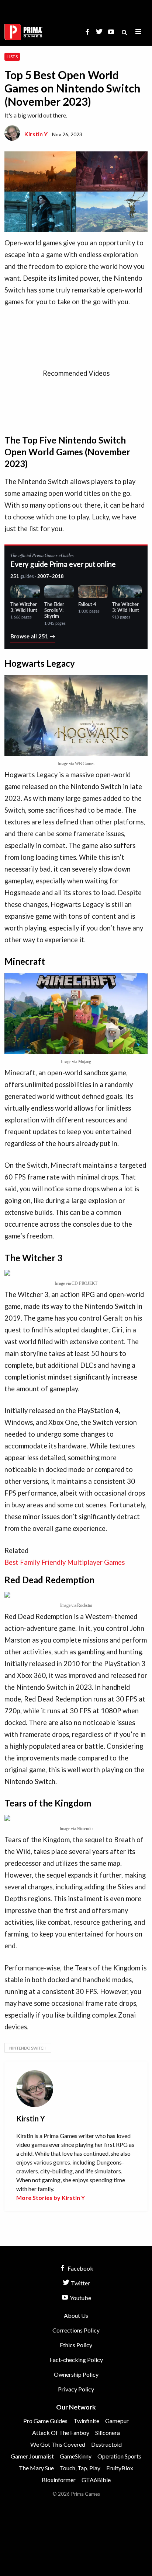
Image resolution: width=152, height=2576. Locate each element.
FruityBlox (120, 2468)
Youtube (80, 2298)
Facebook (80, 2268)
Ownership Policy (76, 2374)
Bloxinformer (59, 2480)
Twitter (80, 2283)
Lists (12, 57)
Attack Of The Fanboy (61, 2433)
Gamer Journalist (32, 2456)
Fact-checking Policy (76, 2360)
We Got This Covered (58, 2444)
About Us (76, 2315)
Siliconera (108, 2433)
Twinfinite (86, 2421)
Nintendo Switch (28, 2048)
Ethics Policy (76, 2345)
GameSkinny (76, 2456)
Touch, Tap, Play (80, 2468)
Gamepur (117, 2421)
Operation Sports (119, 2456)
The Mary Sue (36, 2468)
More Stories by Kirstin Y (51, 2198)
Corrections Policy (76, 2330)
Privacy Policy (76, 2389)
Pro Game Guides (45, 2421)
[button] (138, 32)
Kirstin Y (36, 134)
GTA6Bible (96, 2480)
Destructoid (106, 2444)
